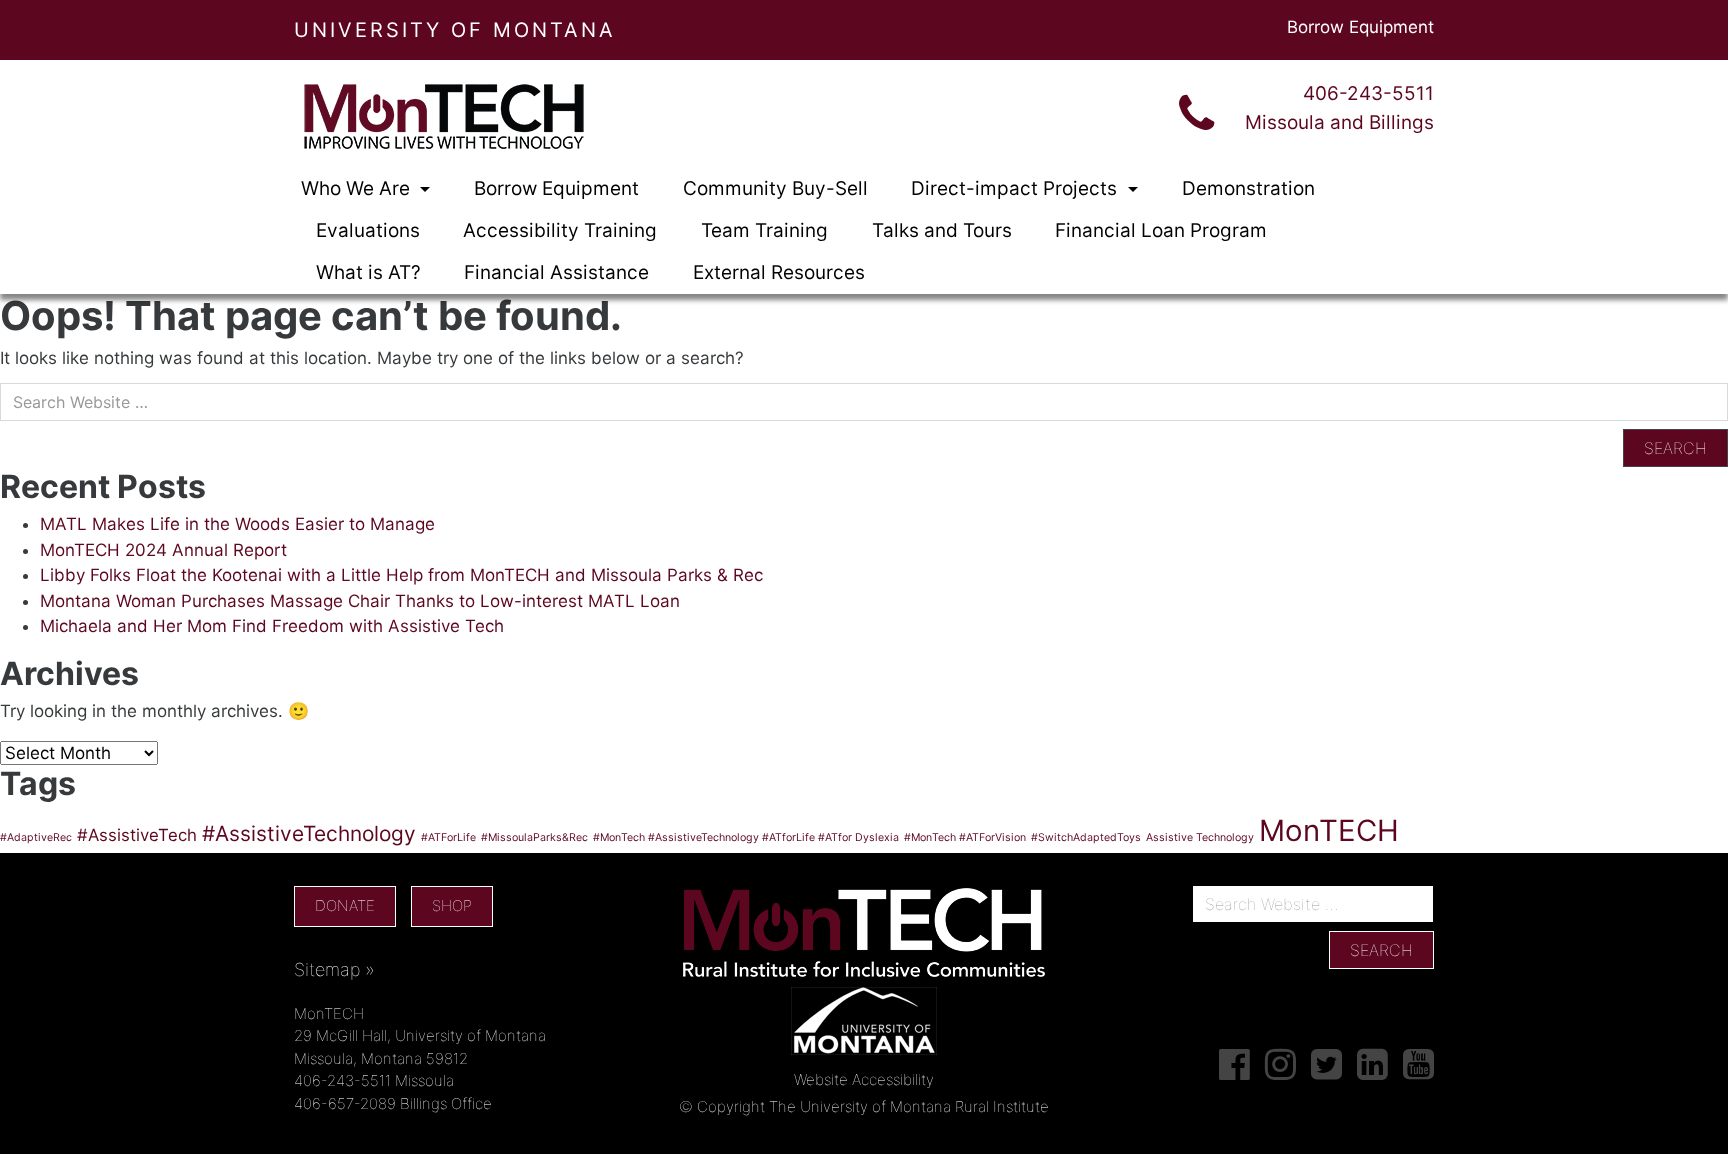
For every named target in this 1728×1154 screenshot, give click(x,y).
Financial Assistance (556, 272)
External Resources (779, 272)
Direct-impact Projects (1016, 188)
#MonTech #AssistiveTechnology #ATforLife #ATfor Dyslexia (746, 837)
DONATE (345, 905)
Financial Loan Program (1161, 230)
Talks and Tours (942, 230)
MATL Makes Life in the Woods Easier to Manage (237, 524)
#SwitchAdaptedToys (1086, 837)
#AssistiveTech (137, 835)
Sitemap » (334, 969)
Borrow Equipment (1360, 27)
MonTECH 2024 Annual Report (163, 550)
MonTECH (1329, 830)
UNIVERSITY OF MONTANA (455, 30)
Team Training (764, 230)
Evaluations (368, 230)
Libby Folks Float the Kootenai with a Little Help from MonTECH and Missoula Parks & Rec (401, 575)
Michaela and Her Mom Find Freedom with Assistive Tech (272, 626)
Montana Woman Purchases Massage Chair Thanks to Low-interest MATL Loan (360, 601)
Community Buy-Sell (775, 188)
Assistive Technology (1200, 837)
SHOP (452, 905)
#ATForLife (448, 837)
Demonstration (1248, 188)
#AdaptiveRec (36, 837)
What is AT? (368, 272)
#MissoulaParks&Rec (534, 837)
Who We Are (358, 188)
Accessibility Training (560, 230)
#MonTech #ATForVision (965, 837)
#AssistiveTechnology (309, 833)
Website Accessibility (864, 1079)
